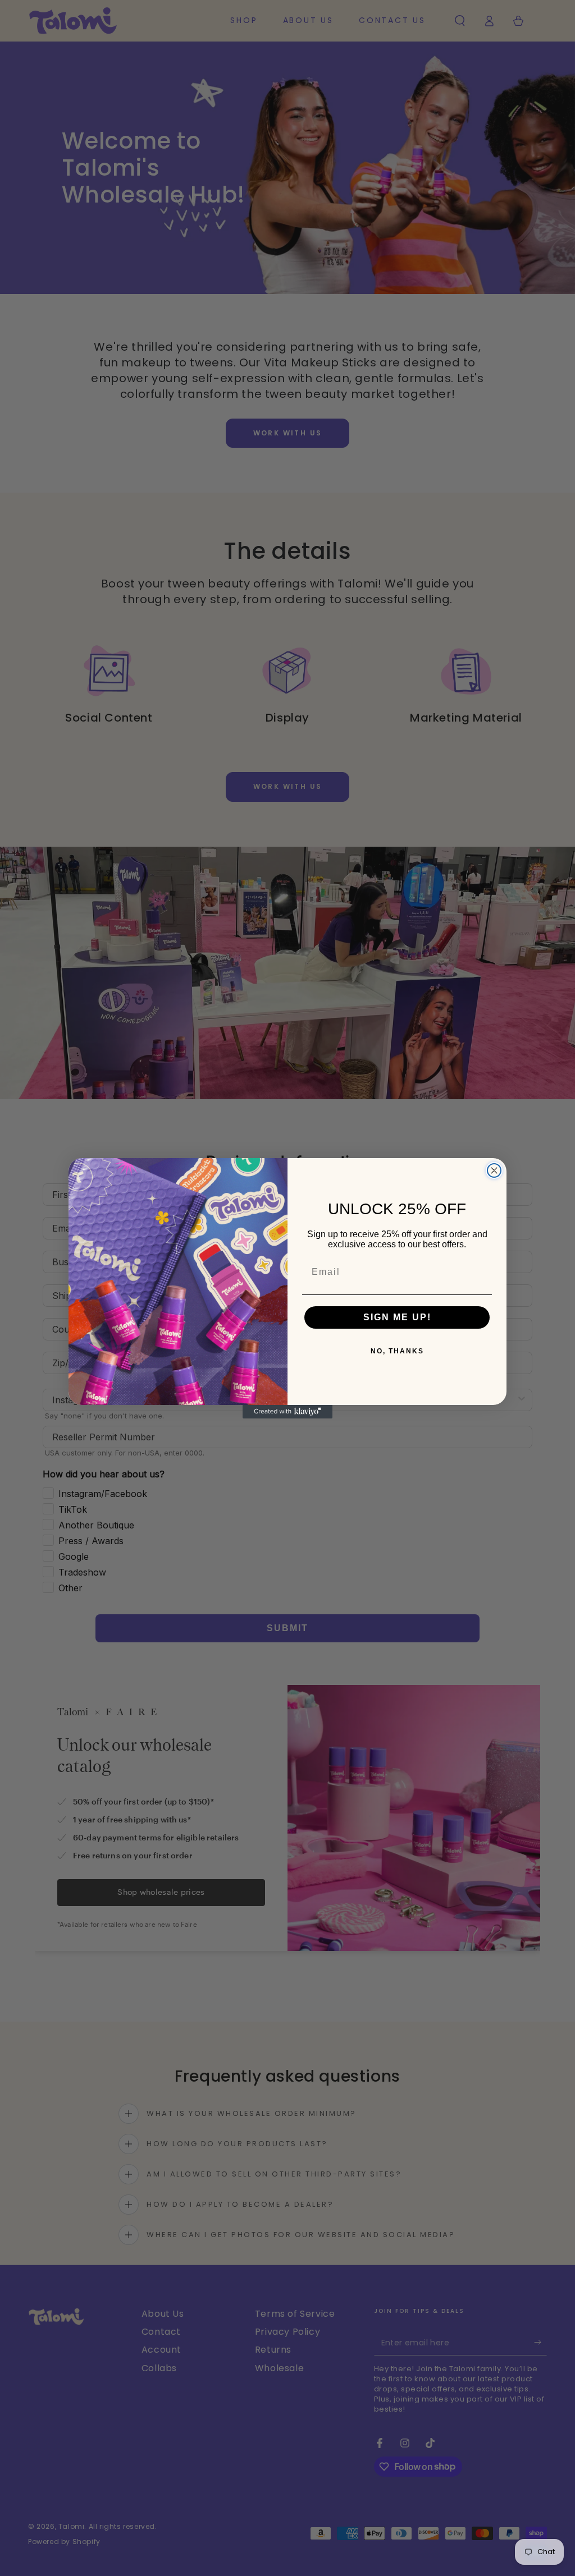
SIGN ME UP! (397, 1317)
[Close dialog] (494, 1170)
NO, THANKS (397, 1351)
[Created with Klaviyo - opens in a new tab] (287, 1412)
